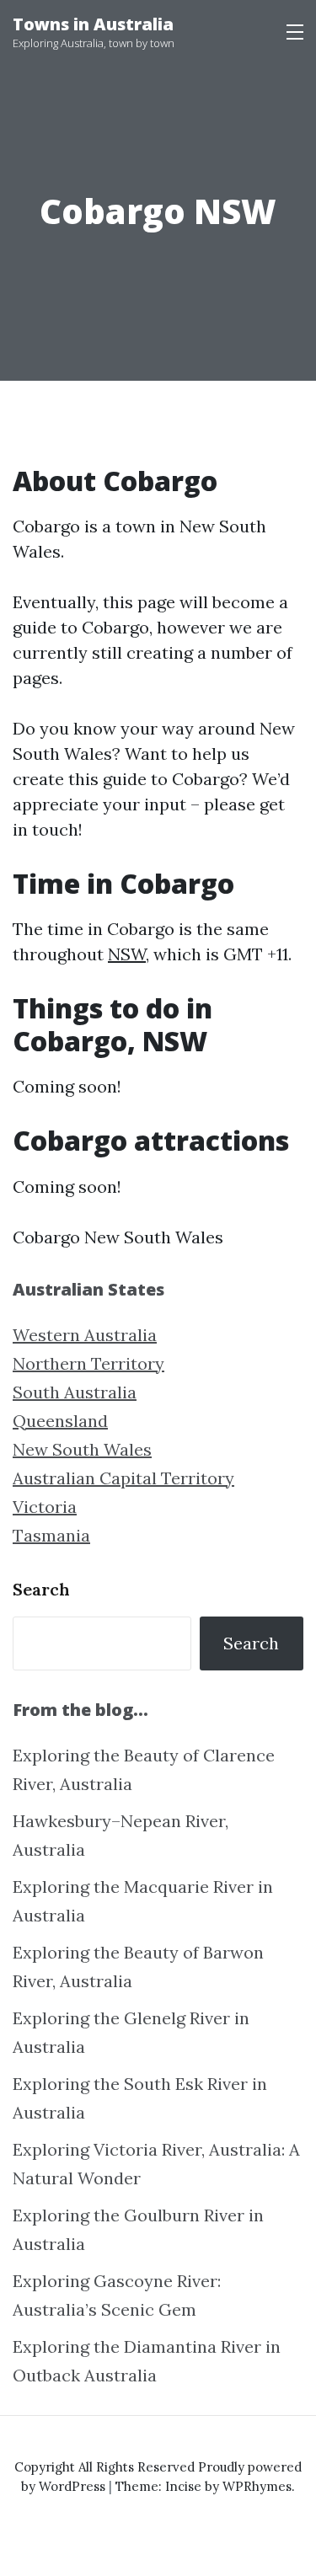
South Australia (75, 1392)
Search (41, 1589)
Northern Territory (88, 1363)
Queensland (60, 1421)
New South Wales (82, 1449)
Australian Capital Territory (123, 1478)
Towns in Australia (93, 24)
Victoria (45, 1507)
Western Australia (85, 1335)
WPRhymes (257, 2486)
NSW (127, 954)
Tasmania (51, 1535)
